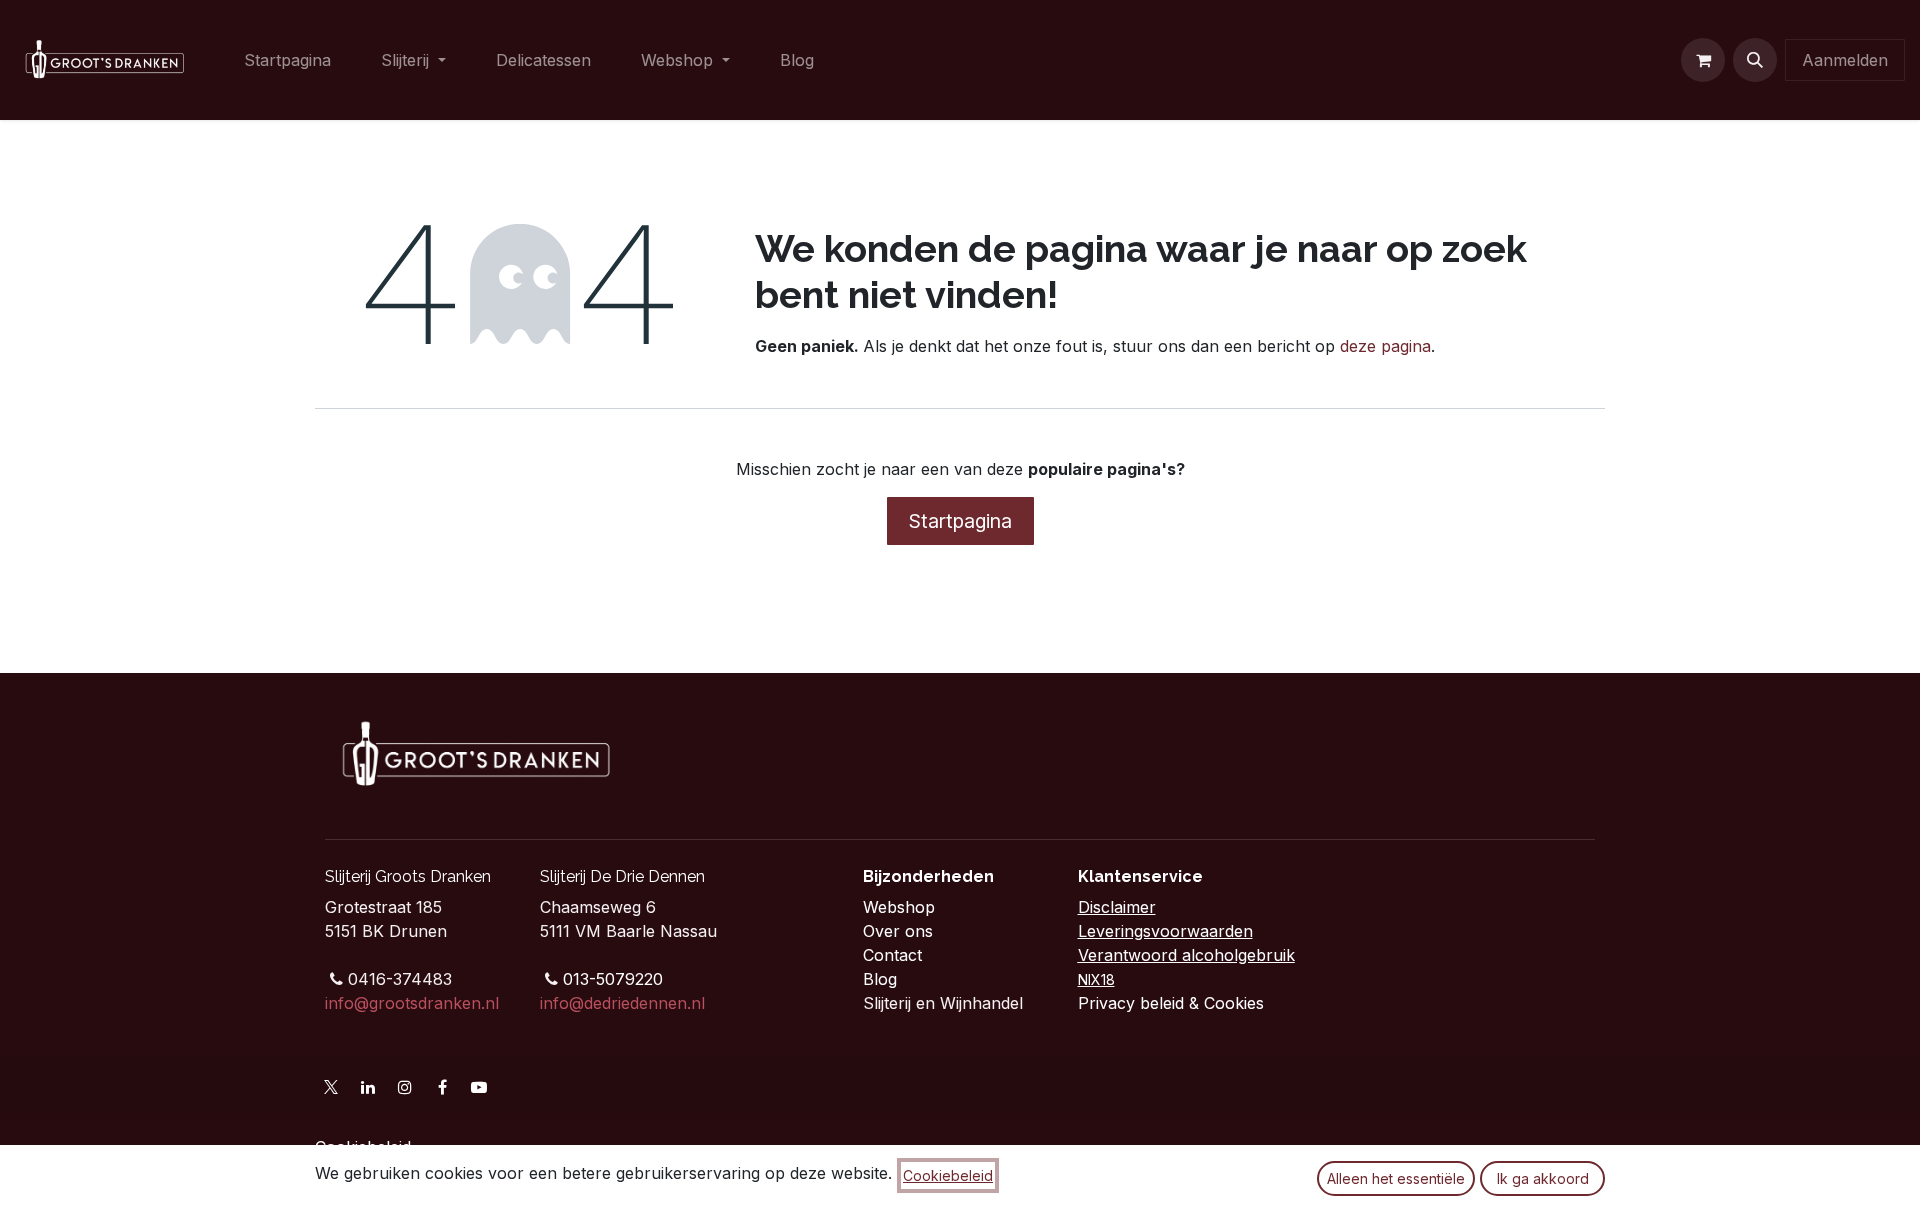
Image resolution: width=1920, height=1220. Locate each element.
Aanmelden (1845, 60)
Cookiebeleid (948, 1175)
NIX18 (1096, 979)
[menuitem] (287, 60)
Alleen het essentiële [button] (1396, 1178)
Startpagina (960, 521)
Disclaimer (1117, 907)
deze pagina (1385, 346)
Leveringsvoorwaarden (1165, 931)
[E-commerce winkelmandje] (1703, 60)
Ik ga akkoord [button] (1543, 1178)
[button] (1755, 60)
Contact (895, 955)
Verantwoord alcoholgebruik (1186, 955)
